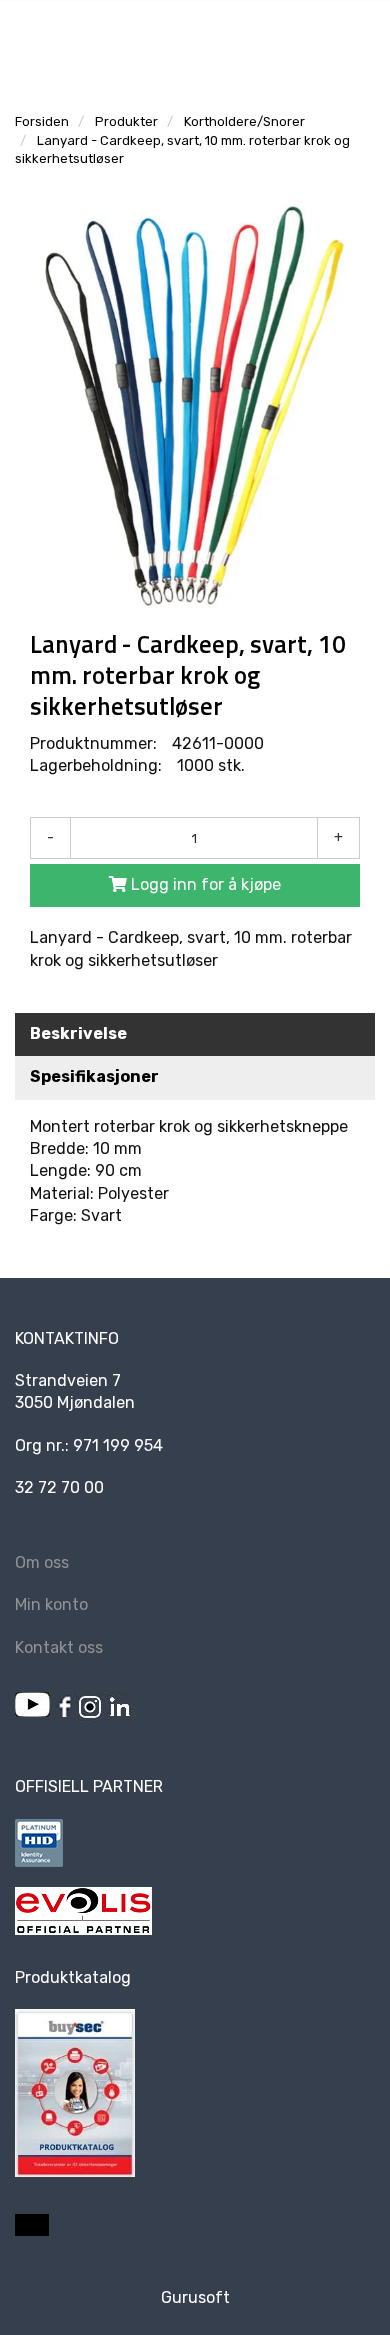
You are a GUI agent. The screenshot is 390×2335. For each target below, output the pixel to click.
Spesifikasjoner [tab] (94, 1076)
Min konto (51, 1604)
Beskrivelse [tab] (78, 1033)
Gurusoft (195, 2297)
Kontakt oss (59, 1647)
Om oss (42, 1562)
